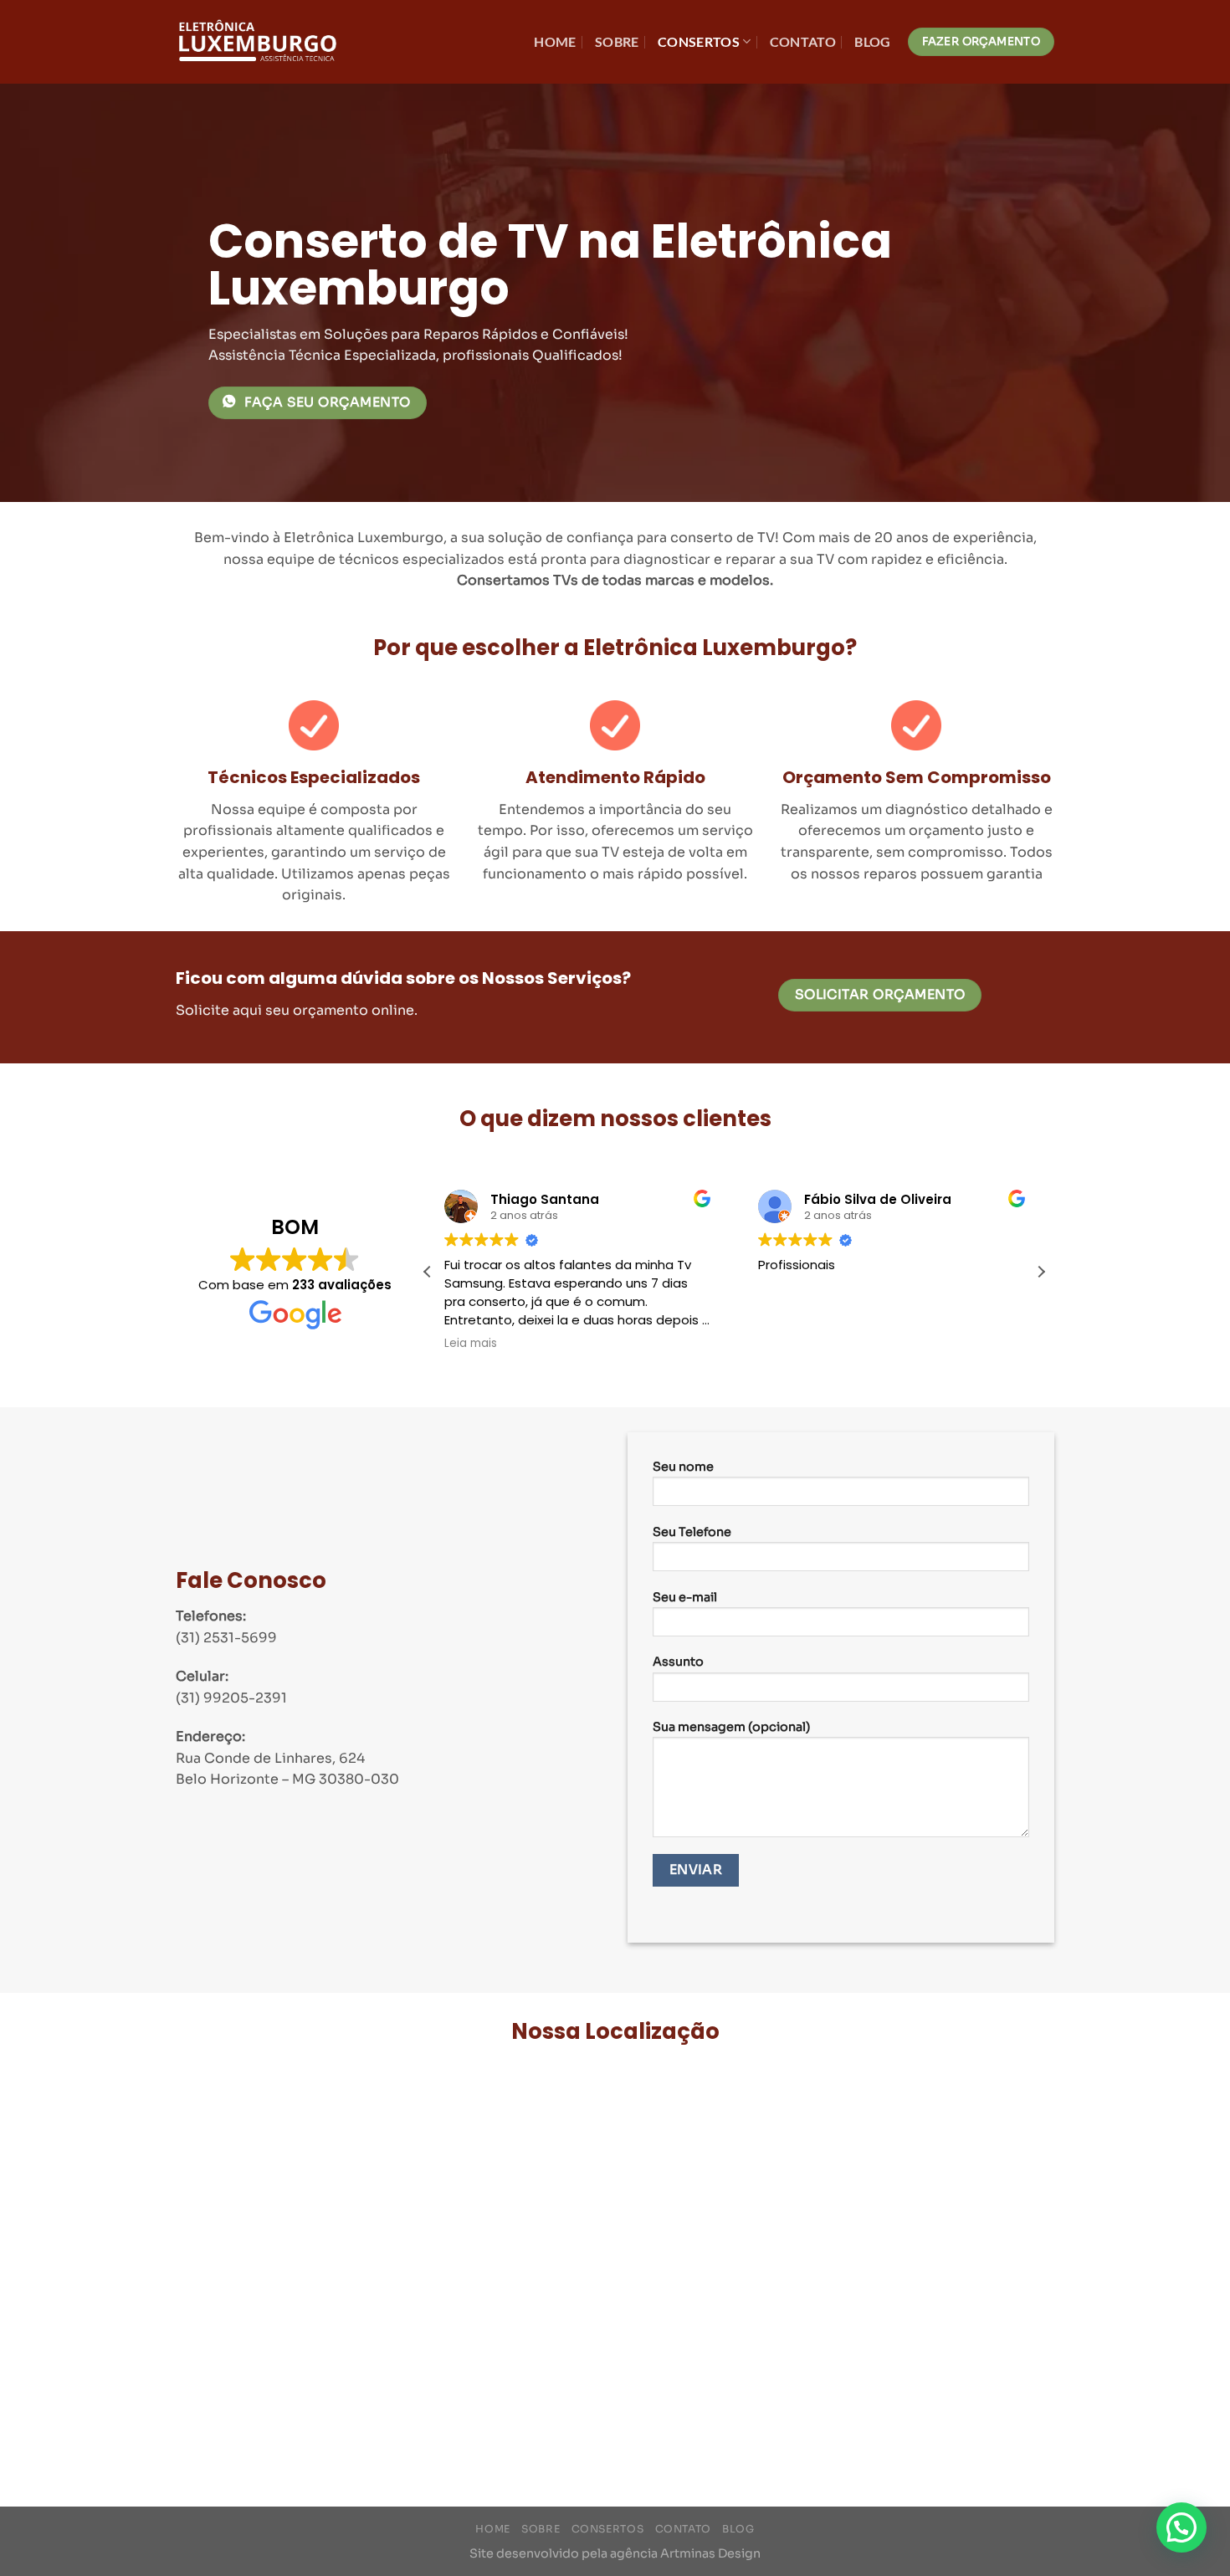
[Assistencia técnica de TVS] (259, 42)
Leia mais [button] (471, 1344)
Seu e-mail (685, 1597)
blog (872, 41)
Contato (803, 41)
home (555, 41)
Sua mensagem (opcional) (731, 1727)
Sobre (617, 41)
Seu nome (683, 1467)
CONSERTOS (699, 41)
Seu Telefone (692, 1532)
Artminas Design (710, 2553)
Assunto (678, 1662)
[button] (1041, 1272)
